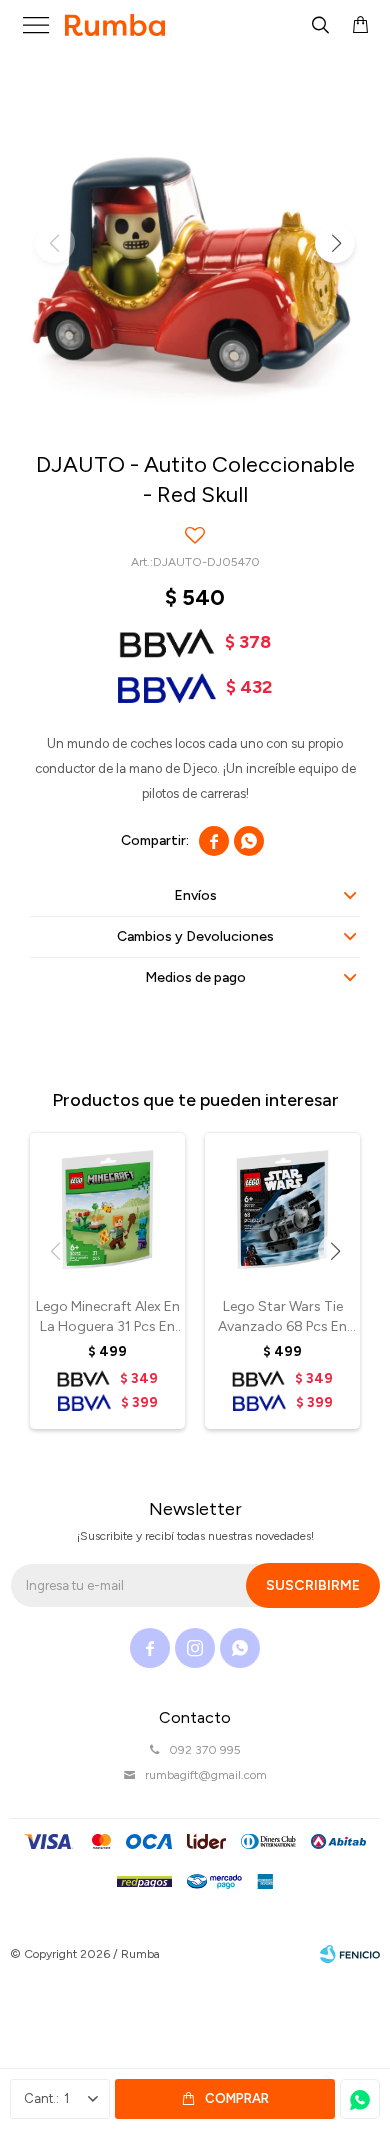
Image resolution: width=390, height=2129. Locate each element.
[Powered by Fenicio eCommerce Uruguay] (350, 1954)
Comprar (237, 2098)
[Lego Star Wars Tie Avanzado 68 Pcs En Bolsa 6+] (282, 1209)
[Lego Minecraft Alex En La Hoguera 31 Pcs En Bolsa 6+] (107, 1209)
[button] (320, 25)
